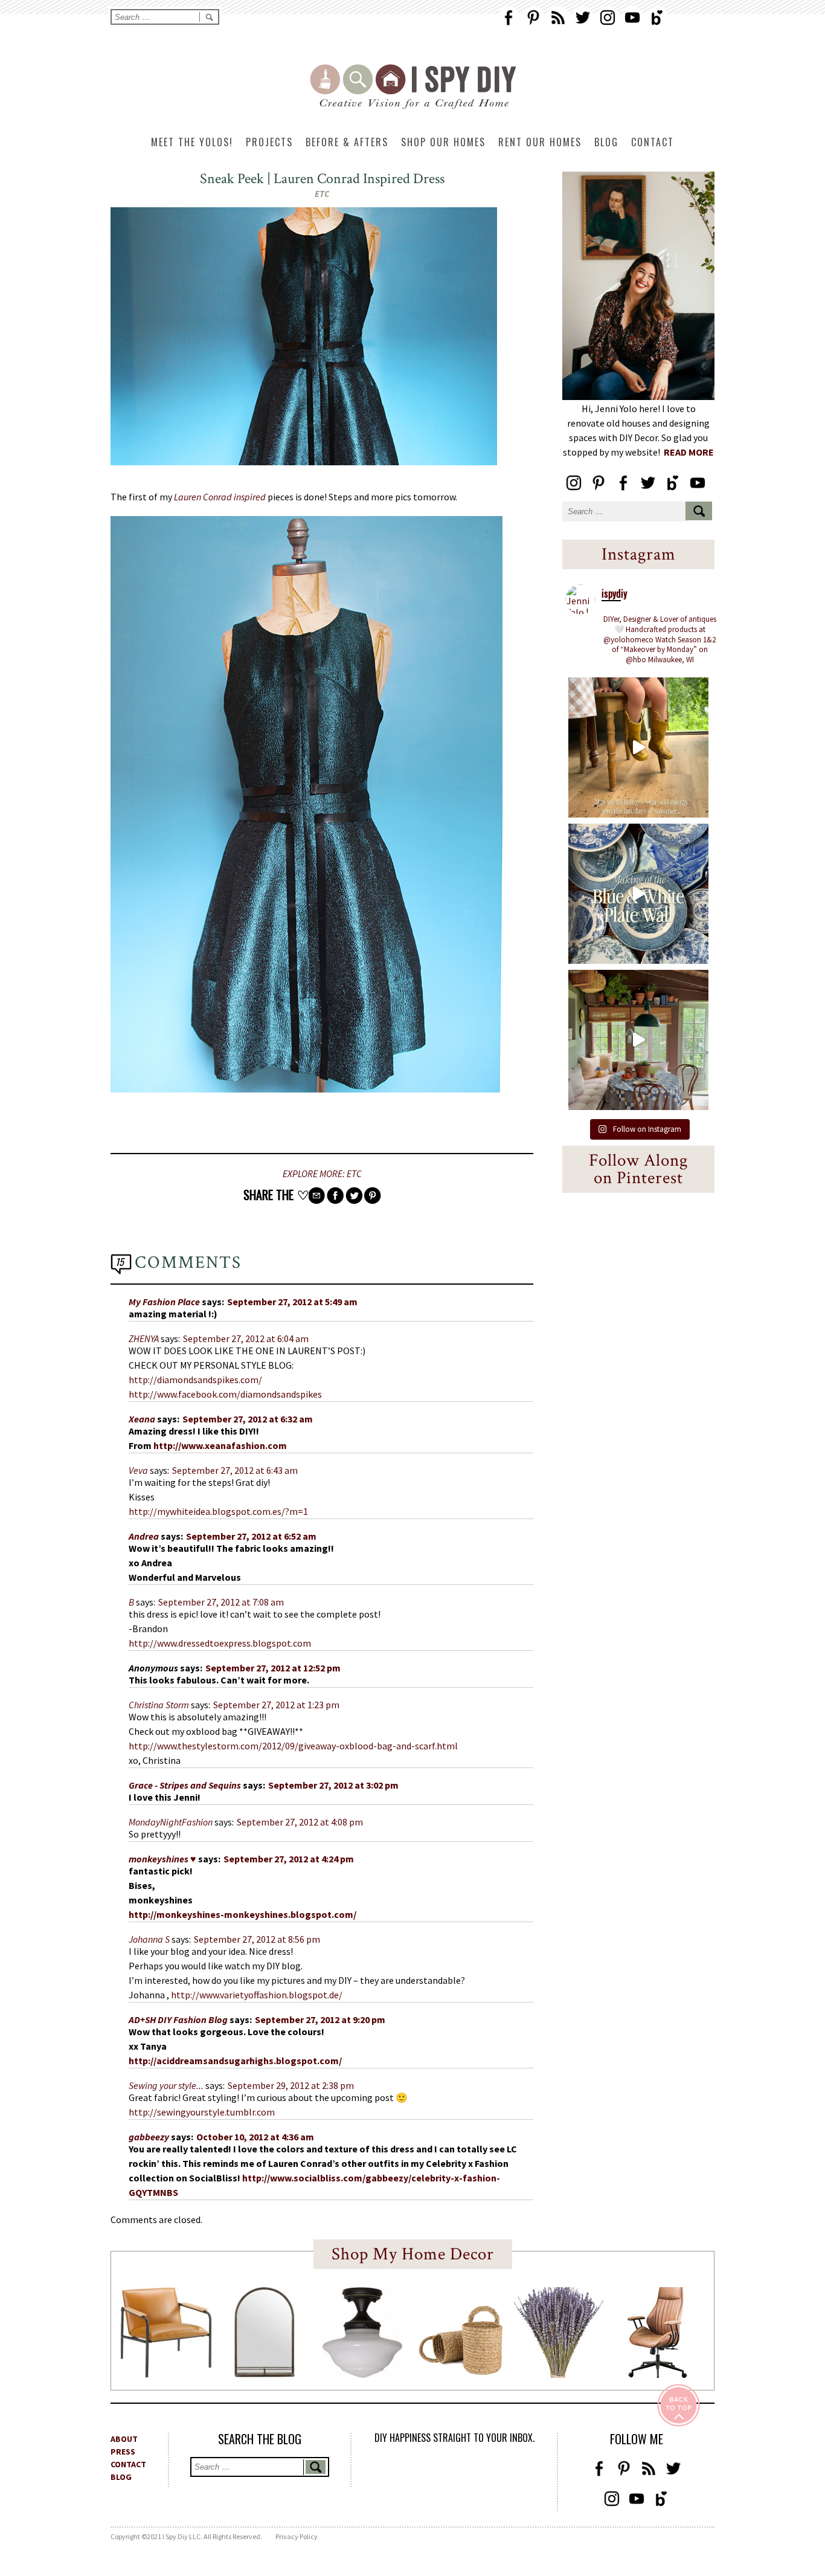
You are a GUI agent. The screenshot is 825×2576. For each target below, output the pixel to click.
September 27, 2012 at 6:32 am (248, 1419)
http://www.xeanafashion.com (220, 1445)
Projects (269, 142)
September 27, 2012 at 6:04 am (246, 1338)
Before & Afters (347, 142)
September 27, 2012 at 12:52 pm (273, 1668)
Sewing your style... (166, 2085)
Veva (138, 1470)
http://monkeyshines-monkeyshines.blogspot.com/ (242, 1914)
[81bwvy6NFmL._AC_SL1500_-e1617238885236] (265, 2374)
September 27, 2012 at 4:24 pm (289, 1859)
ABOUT (124, 2439)
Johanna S (149, 1939)
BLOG (121, 2477)
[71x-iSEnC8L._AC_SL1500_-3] (657, 2374)
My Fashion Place (164, 1302)
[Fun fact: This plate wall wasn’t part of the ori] (638, 894)
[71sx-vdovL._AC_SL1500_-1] (559, 2374)
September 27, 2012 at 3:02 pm (333, 1785)
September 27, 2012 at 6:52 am (251, 1536)
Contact (653, 142)
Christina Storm (159, 1705)
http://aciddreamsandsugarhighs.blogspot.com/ (235, 2061)
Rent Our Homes (540, 142)
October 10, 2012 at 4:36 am (255, 2137)
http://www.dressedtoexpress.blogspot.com (220, 1643)
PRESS (123, 2452)
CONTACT (128, 2464)
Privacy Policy (297, 2536)
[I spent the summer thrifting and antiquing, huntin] (638, 1040)
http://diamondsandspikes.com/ (195, 1380)
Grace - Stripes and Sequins (185, 1785)
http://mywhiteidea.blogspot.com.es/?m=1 (218, 1511)
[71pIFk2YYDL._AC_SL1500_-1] (166, 2374)
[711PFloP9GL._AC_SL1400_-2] (461, 2372)
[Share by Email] (316, 1196)
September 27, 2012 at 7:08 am (221, 1602)
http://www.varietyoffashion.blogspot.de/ (257, 1995)
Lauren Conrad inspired (220, 497)
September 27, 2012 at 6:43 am (235, 1470)
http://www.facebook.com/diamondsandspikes (225, 1394)
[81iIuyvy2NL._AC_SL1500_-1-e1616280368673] (362, 2374)
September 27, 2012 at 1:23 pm (276, 1705)
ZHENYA (144, 1338)
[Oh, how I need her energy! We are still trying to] (638, 747)
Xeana (142, 1419)
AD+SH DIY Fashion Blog (178, 2019)
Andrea (144, 1536)
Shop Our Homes (443, 142)
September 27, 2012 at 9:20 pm (320, 2019)
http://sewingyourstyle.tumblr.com (202, 2112)
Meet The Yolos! (192, 142)
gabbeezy (149, 2137)
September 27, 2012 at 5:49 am (292, 1302)
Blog (606, 142)
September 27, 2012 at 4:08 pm (300, 1822)
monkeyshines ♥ (162, 1859)
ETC (322, 194)
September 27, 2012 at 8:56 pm (257, 1939)
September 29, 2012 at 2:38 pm (291, 2085)
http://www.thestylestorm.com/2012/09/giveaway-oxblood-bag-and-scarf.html (293, 1746)
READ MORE (689, 452)
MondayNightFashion (171, 1822)
